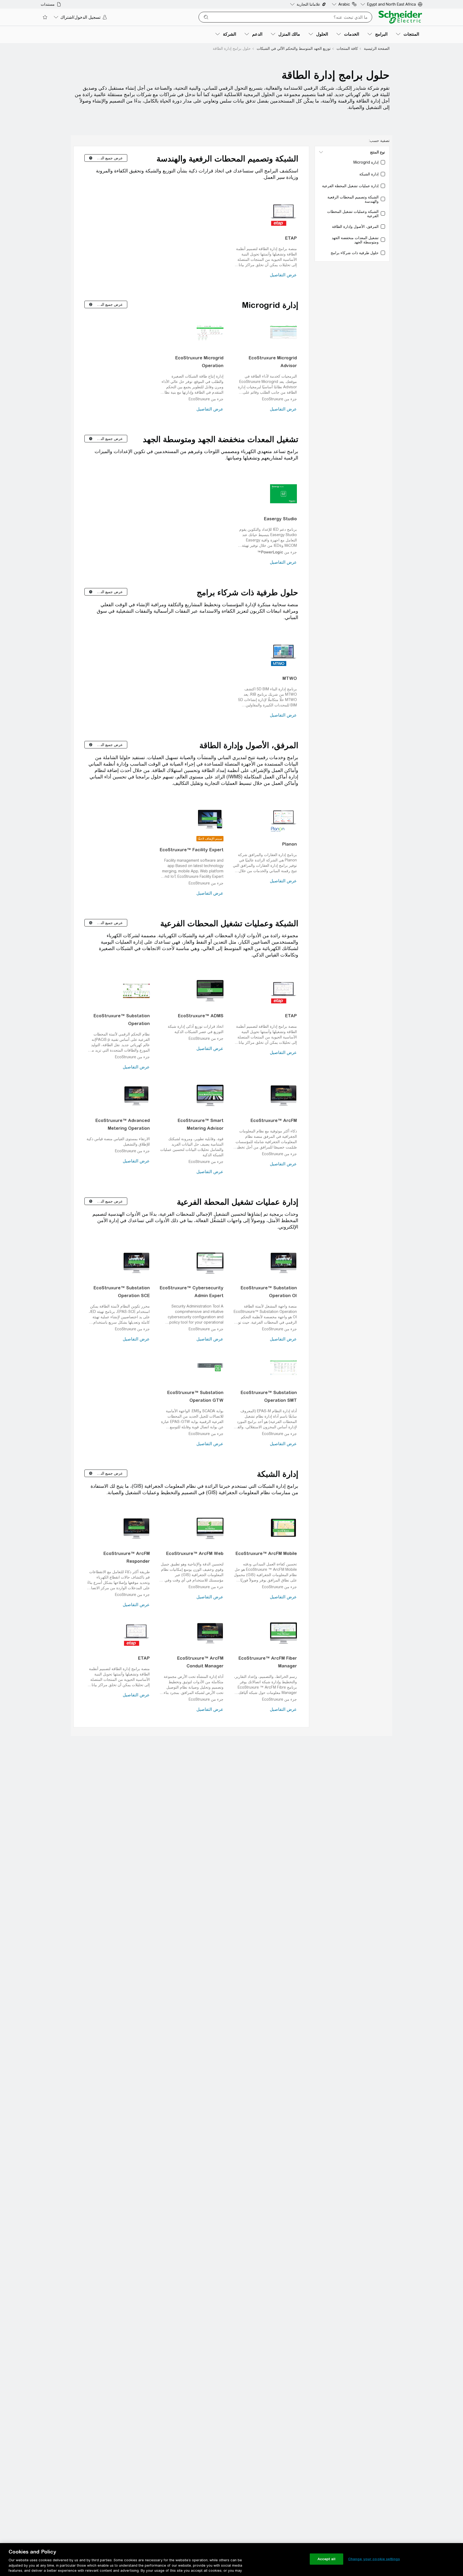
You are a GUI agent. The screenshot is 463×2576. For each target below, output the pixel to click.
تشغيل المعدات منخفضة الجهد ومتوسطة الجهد (221, 439)
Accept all (326, 2559)
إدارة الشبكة (278, 1474)
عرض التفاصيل (283, 275)
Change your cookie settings (374, 2559)
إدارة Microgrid (270, 305)
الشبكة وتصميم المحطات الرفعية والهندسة (227, 159)
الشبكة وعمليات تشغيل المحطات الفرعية (229, 923)
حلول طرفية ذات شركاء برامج (247, 592)
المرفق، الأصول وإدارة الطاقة (249, 745)
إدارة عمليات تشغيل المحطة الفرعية (238, 1202)
